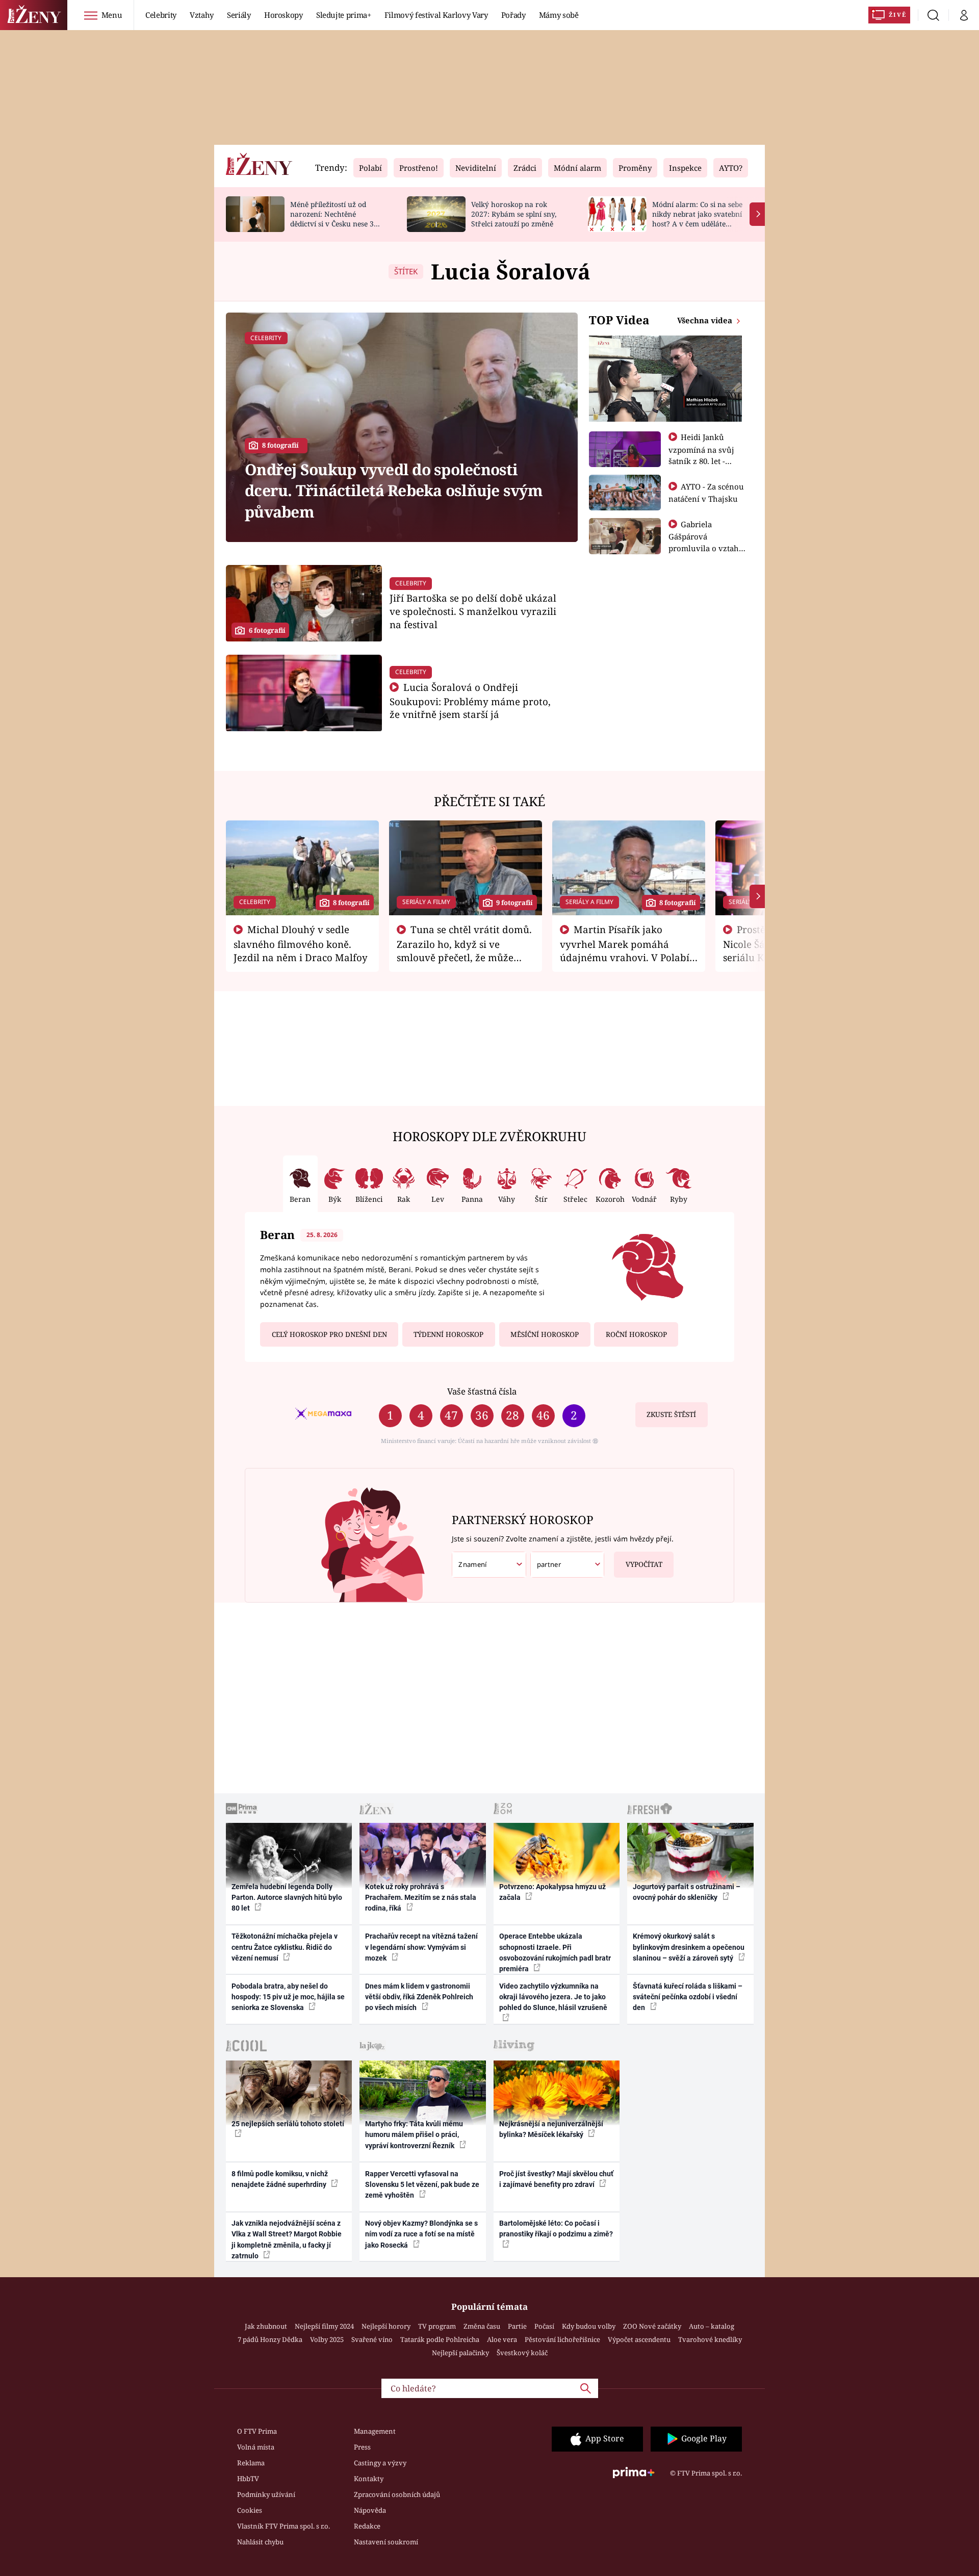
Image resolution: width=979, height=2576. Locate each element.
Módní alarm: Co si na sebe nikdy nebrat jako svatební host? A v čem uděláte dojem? (697, 218)
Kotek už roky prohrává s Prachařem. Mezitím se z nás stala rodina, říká (421, 1898)
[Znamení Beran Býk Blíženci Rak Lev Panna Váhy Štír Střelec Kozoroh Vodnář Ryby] (489, 1565)
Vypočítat (644, 1564)
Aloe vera (502, 2339)
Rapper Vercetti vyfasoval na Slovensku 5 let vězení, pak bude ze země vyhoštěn (422, 2185)
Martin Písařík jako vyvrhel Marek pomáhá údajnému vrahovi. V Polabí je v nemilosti (625, 950)
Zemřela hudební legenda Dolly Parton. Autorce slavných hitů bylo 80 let (287, 1898)
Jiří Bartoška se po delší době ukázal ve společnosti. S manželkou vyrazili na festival (473, 611)
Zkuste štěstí (671, 1414)
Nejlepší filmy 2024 (324, 2326)
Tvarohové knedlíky (710, 2339)
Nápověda (370, 2510)
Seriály (239, 15)
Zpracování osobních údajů (397, 2494)
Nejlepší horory (386, 2326)
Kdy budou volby (589, 2326)
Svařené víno (372, 2339)
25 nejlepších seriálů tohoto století (288, 2124)
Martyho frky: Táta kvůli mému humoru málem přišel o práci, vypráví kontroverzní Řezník (414, 2135)
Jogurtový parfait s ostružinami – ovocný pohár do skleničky (687, 1892)
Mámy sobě (559, 15)
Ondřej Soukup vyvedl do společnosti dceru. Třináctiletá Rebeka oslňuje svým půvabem (394, 491)
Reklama (251, 2463)
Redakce (367, 2526)
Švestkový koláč (522, 2353)
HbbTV (248, 2479)
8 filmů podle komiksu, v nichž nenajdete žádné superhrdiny (280, 2179)
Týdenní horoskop (448, 1334)
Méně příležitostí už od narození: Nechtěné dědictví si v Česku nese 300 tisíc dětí (336, 218)
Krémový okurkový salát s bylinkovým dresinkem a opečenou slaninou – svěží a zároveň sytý (689, 1947)
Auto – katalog (712, 2326)
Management (375, 2431)
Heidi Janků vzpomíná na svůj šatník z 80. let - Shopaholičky (701, 455)
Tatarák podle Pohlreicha (440, 2339)
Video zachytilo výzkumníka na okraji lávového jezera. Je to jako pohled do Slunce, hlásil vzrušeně (553, 1997)
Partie (517, 2326)
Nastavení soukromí (386, 2542)
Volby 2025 (327, 2339)
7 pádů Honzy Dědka (270, 2339)
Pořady (513, 15)
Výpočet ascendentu (639, 2339)
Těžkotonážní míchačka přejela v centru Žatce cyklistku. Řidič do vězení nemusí (285, 1947)
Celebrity (161, 15)
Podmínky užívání (266, 2494)
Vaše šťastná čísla (482, 1391)
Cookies (250, 2510)
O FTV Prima (257, 2431)
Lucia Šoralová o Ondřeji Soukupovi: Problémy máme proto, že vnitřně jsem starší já (470, 701)
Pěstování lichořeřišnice (562, 2339)
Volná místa (256, 2447)
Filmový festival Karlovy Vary (436, 15)
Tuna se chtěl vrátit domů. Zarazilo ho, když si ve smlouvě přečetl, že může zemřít (465, 950)
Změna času (482, 2326)
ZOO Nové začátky (652, 2326)
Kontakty (369, 2479)
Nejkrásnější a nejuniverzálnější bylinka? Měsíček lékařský (551, 2129)
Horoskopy (284, 15)
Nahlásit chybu (260, 2542)
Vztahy (202, 15)
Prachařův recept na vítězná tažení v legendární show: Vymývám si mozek (421, 1947)
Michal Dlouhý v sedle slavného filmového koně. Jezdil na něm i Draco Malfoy (301, 943)
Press (362, 2447)
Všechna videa (706, 320)
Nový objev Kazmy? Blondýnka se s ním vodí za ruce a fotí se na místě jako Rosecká (421, 2234)
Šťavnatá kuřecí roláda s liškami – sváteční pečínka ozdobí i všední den (688, 1997)
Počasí (544, 2326)
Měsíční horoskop (545, 1334)
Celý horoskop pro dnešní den (329, 1334)
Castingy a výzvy (380, 2463)
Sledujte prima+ (344, 15)
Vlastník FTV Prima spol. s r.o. (284, 2526)
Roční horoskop (636, 1334)
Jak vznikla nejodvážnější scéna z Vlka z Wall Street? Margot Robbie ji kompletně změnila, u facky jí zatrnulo (287, 2239)
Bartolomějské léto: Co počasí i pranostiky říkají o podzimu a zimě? (556, 2229)
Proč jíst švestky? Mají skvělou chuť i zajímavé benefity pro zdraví (556, 2179)
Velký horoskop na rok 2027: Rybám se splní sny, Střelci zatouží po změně (514, 214)
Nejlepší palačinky (460, 2353)
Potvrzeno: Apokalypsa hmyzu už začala (552, 1892)
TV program (437, 2326)
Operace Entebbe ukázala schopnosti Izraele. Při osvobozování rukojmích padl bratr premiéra (555, 1952)
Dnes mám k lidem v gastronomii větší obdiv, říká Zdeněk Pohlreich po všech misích (419, 1997)
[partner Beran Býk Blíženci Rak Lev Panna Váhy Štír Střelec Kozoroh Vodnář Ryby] (568, 1565)
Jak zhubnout (266, 2326)
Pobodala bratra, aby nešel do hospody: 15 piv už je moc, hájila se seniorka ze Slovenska (288, 1997)
